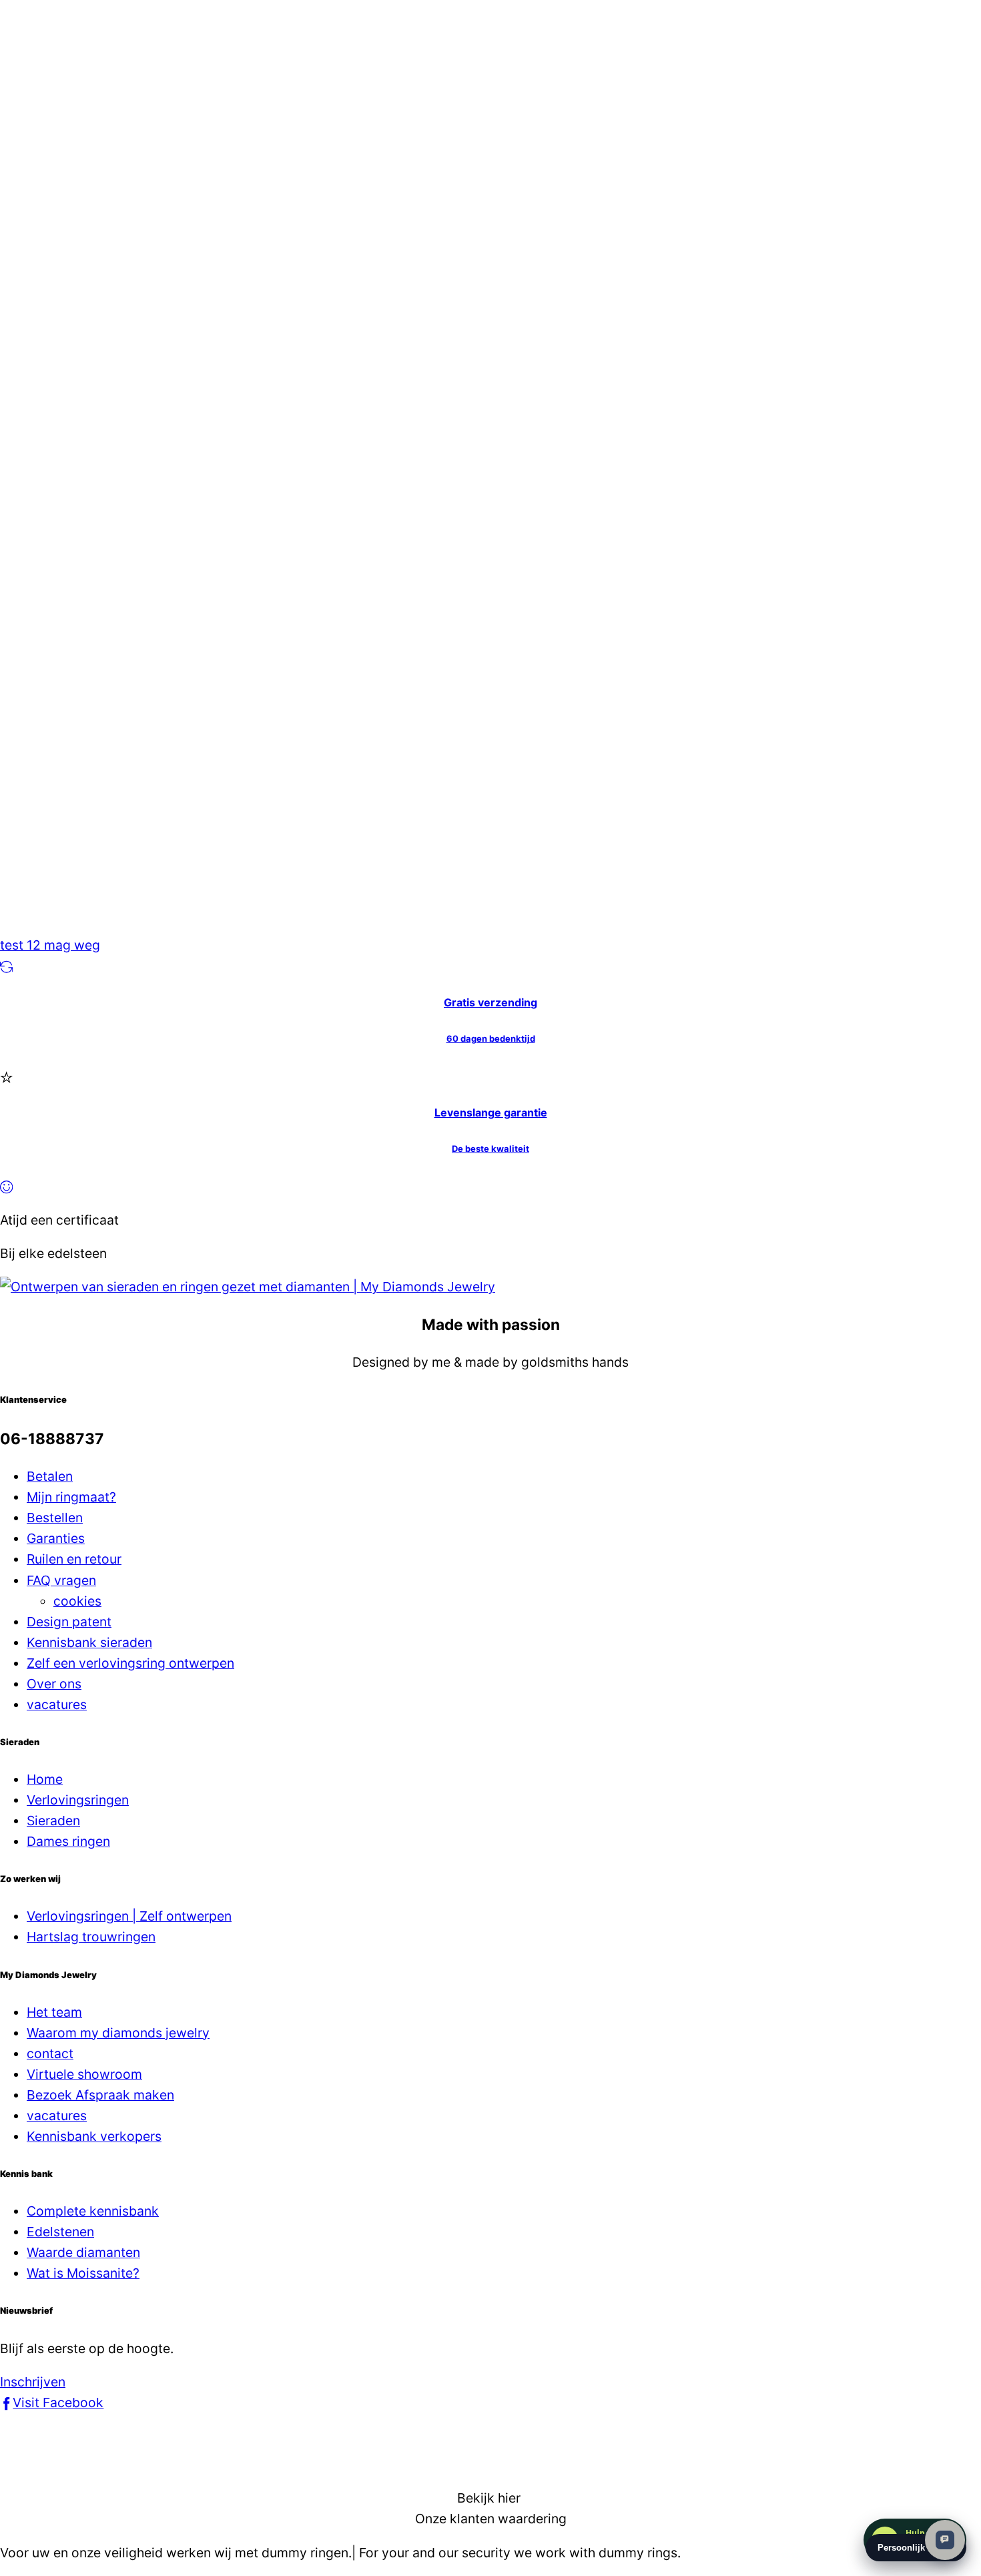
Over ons (54, 1684)
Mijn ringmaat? (71, 1497)
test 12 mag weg (50, 945)
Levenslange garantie (491, 1112)
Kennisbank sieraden (89, 1642)
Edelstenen (60, 2232)
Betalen (50, 1476)
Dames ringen (68, 1841)
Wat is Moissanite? (83, 2273)
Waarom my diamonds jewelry (118, 2033)
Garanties (56, 1538)
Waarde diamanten (83, 2252)
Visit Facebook (58, 2402)
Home (45, 1779)
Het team (54, 2012)
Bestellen (55, 1518)
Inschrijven (33, 2382)
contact (50, 2053)
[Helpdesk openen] (945, 2540)
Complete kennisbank (93, 2211)
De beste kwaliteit (490, 1149)
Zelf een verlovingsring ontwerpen (130, 1663)
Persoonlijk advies (916, 2548)
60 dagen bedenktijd (491, 1038)
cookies (77, 1601)
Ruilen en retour (74, 1559)
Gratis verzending (490, 1002)
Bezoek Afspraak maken (100, 2095)
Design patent (69, 1622)
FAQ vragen (61, 1580)
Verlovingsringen (78, 1800)
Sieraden (53, 1821)
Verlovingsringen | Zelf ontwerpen (129, 1916)
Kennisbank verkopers (94, 2136)
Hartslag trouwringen (91, 1937)
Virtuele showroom (84, 2074)
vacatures (57, 1704)
